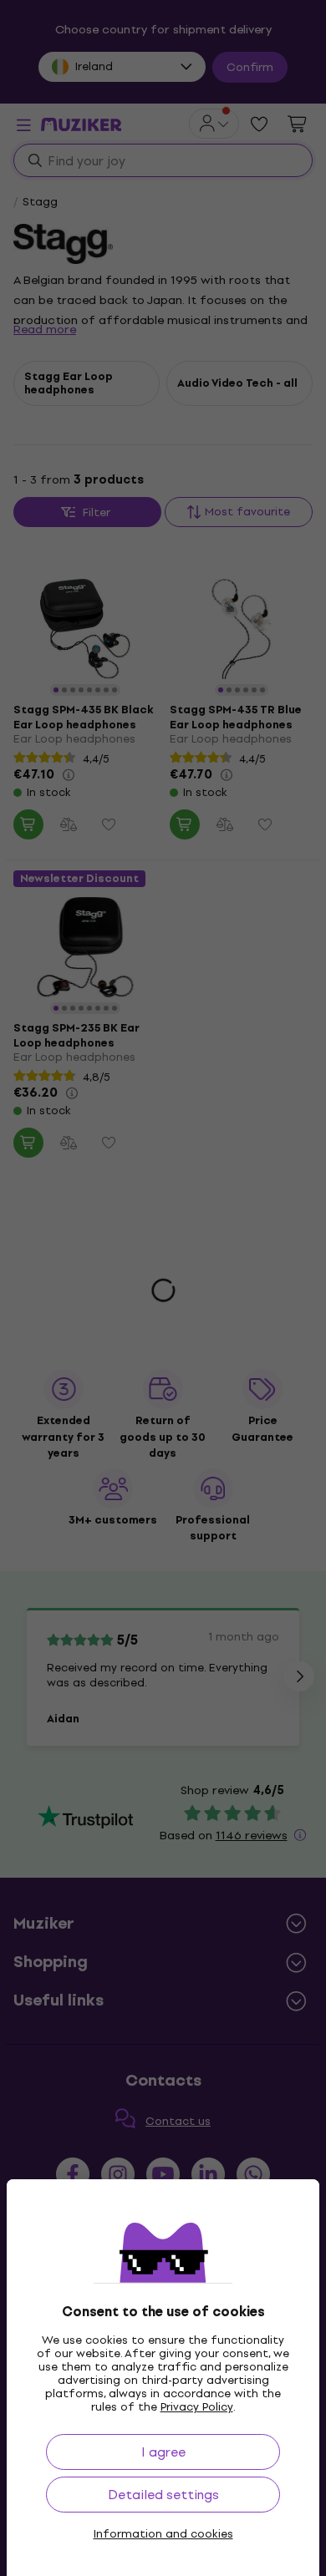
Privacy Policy (197, 2407)
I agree (163, 2452)
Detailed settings (163, 2495)
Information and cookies (163, 2534)
